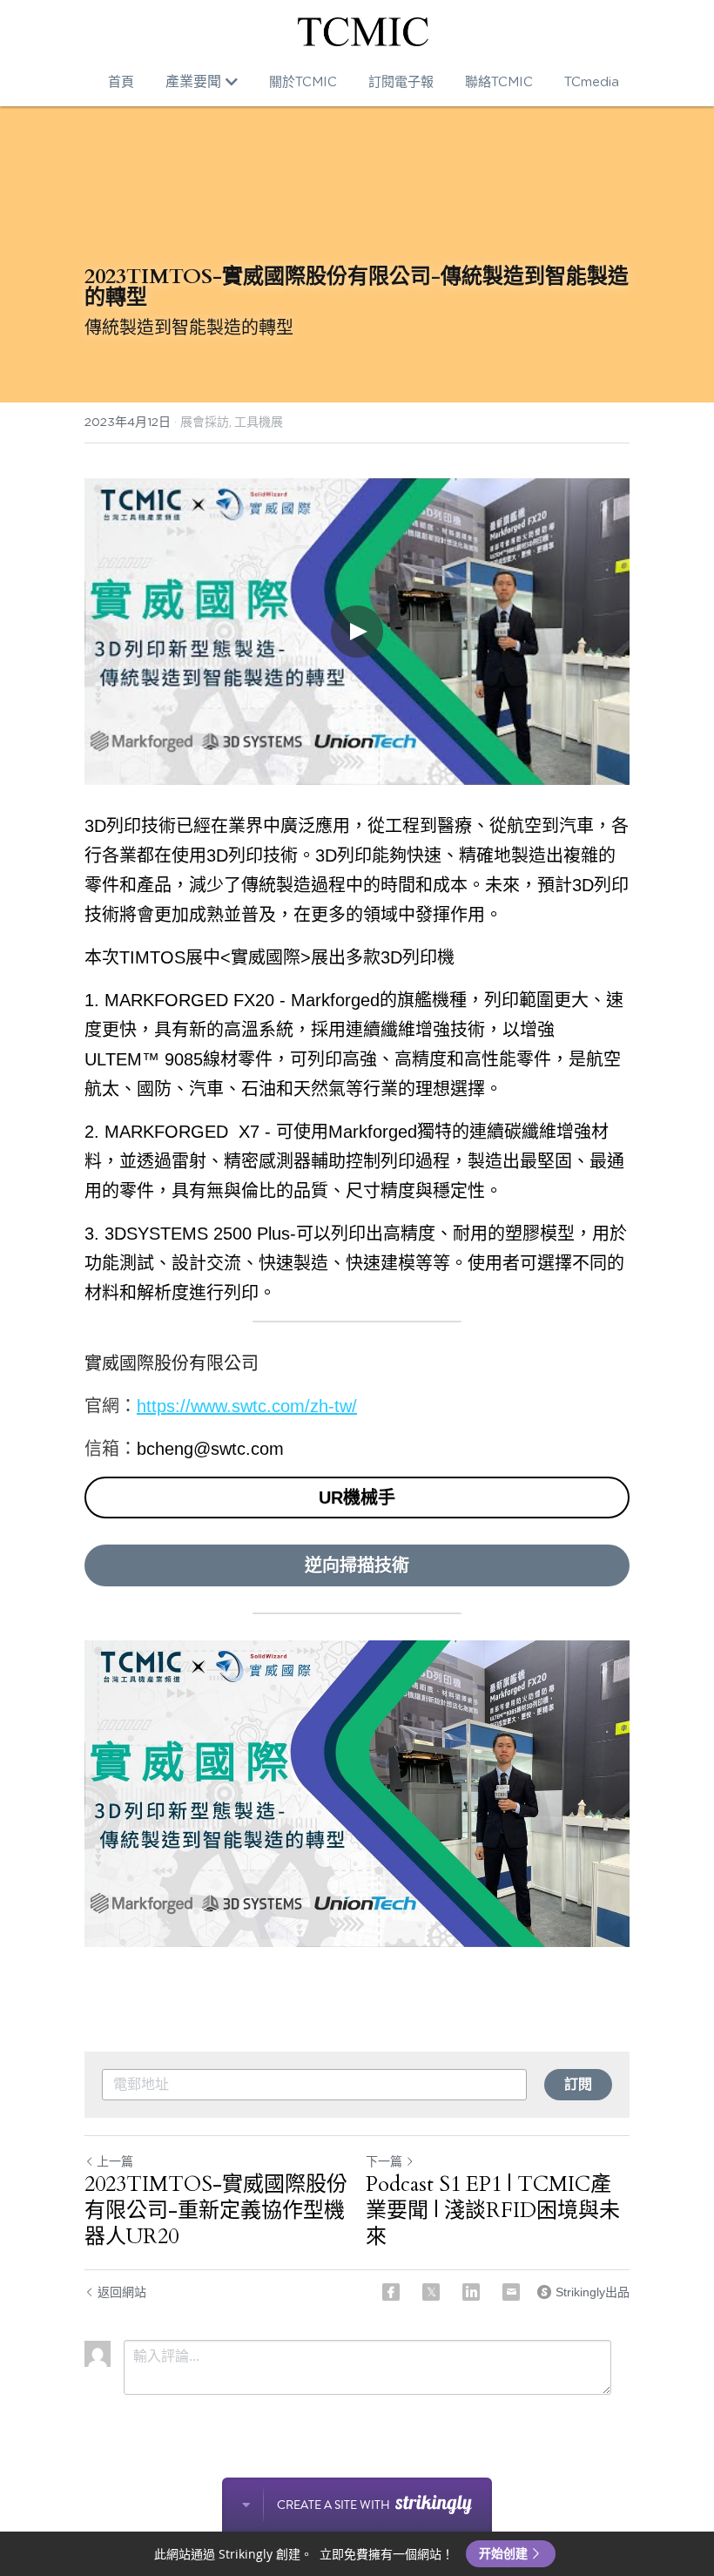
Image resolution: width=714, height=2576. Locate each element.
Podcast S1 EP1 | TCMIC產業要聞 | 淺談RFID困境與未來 (493, 2211)
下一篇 (384, 2161)
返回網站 (122, 2292)
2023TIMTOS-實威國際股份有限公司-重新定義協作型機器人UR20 (216, 2211)
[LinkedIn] (471, 2292)
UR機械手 (357, 1498)
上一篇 (115, 2161)
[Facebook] (391, 2292)
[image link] (363, 32)
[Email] (511, 2292)
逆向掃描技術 (357, 1565)
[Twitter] (431, 2292)
